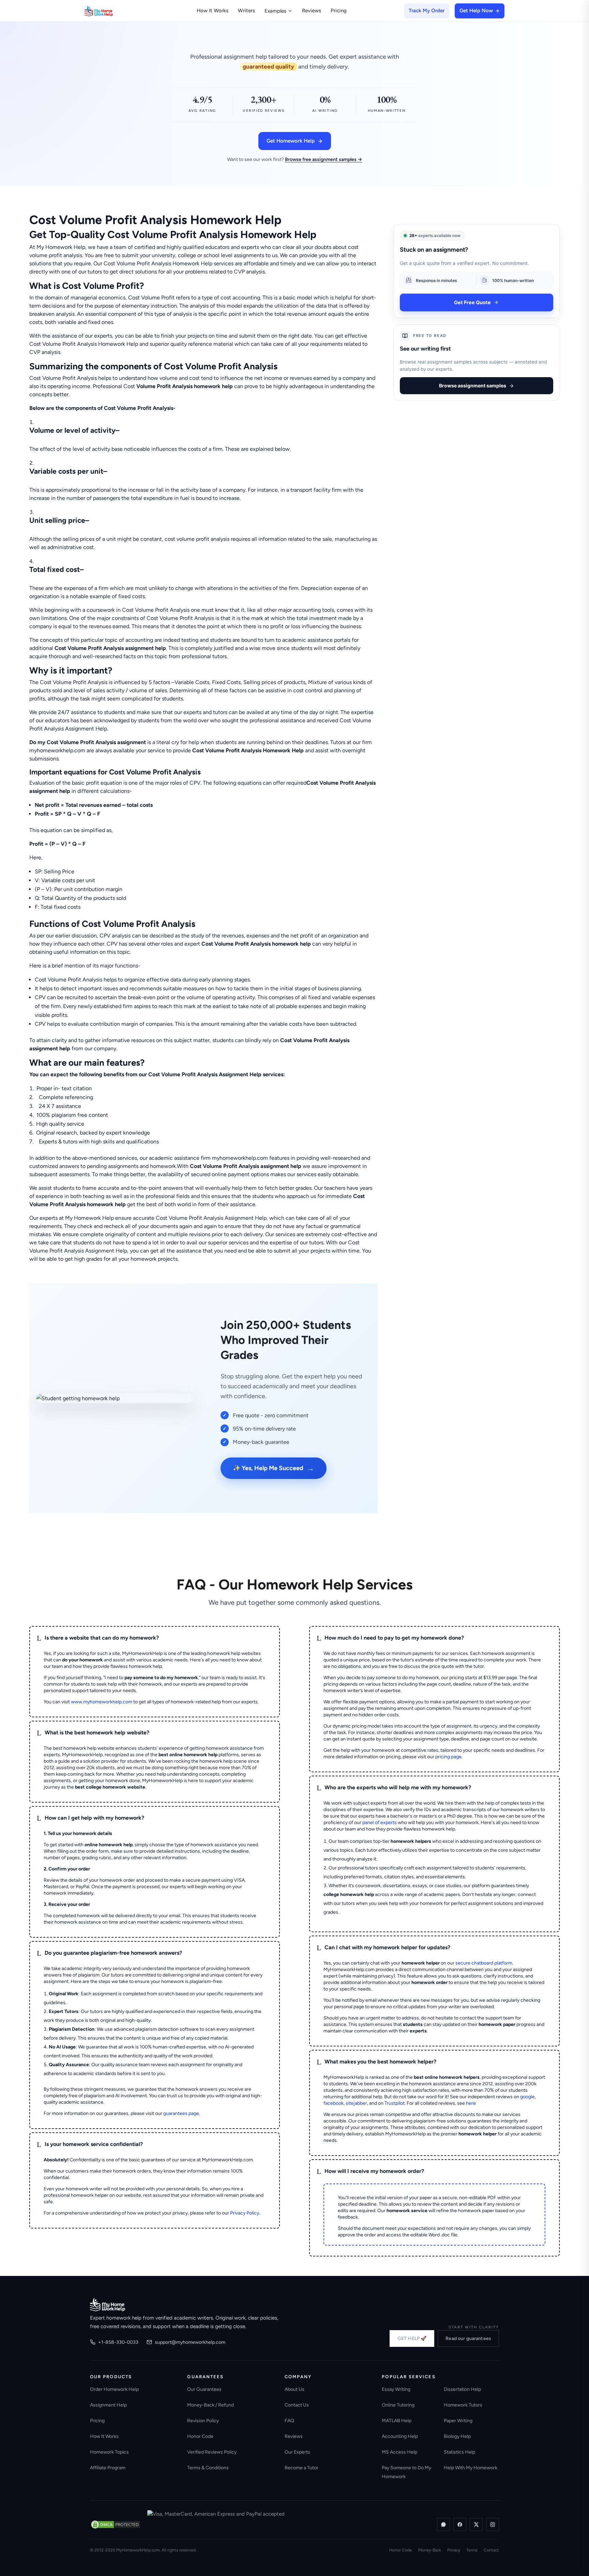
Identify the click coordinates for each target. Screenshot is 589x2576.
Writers (246, 11)
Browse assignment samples (473, 386)
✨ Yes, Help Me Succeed (274, 1468)
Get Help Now (476, 11)
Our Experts (297, 2452)
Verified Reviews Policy (212, 2452)
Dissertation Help (462, 2389)
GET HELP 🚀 (412, 2338)
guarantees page (181, 2113)
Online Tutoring (398, 2405)
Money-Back (430, 2550)
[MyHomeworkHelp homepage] (112, 11)
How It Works (213, 11)
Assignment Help (108, 2405)
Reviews (312, 11)
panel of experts (380, 1823)
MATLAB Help (397, 2421)
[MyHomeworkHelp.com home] (108, 2305)
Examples (275, 11)
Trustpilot (395, 2103)
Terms (472, 2550)
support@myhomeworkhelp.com (190, 2342)
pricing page (448, 1757)
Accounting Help (400, 2436)
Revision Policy (203, 2421)
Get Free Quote (472, 302)
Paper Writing (458, 2421)
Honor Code (200, 2436)
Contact (491, 2550)
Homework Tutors (463, 2405)
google (527, 2097)
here (471, 2103)
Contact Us (297, 2405)
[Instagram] (493, 2525)
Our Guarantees (204, 2389)
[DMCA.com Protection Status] (116, 2525)
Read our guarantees (468, 2338)
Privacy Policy (245, 2213)
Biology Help (457, 2436)
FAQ (289, 2421)
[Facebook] (460, 2525)
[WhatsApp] (443, 2525)
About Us (294, 2389)
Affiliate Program (108, 2468)
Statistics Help (459, 2452)
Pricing (339, 11)
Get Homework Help (291, 141)
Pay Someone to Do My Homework (406, 2472)
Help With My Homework (471, 2468)
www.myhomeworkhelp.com (102, 1702)
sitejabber (356, 2103)
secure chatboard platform (484, 1963)
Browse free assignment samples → (323, 159)
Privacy (454, 2550)
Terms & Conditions (208, 2468)
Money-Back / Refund (210, 2405)
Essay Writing (396, 2389)
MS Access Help (399, 2452)
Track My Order (427, 11)
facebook (334, 2103)
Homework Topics (109, 2452)
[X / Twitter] (476, 2525)
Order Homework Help (114, 2389)
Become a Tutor (301, 2468)
